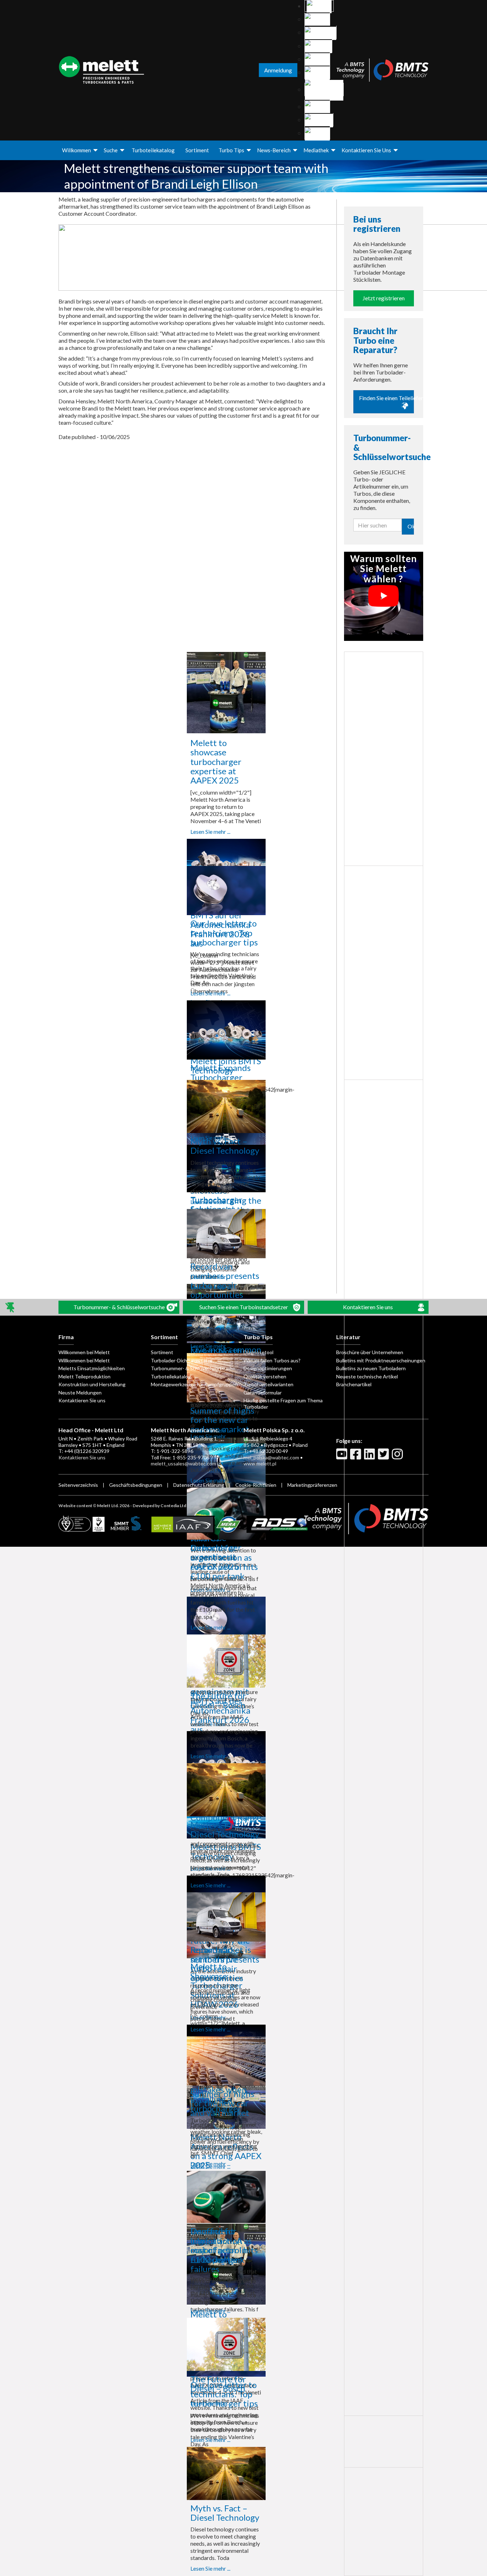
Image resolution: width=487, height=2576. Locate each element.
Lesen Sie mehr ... (210, 832)
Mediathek (316, 150)
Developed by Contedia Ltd (159, 1506)
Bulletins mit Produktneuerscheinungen (381, 1360)
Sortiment (197, 150)
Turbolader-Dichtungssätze (182, 1360)
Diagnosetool (258, 1352)
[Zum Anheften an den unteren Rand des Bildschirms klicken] (11, 1307)
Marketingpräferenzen (312, 1485)
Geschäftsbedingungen (136, 1485)
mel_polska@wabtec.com (271, 1457)
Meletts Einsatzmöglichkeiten (92, 1368)
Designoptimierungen (268, 1368)
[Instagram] (398, 1457)
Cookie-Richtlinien (256, 1485)
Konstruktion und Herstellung (92, 1384)
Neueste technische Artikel (367, 1376)
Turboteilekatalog (153, 150)
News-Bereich (274, 150)
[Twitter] (384, 1457)
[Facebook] (357, 1457)
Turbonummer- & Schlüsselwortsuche (193, 1368)
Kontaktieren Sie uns (366, 150)
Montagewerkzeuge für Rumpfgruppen (194, 1384)
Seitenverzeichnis (78, 1485)
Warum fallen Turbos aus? (272, 1360)
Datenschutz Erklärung (199, 1485)
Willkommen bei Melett (84, 1352)
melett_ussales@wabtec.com (183, 1463)
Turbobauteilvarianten (268, 1384)
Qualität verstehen (265, 1376)
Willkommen (76, 150)
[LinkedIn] (370, 1457)
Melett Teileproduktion (84, 1376)
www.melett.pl (260, 1463)
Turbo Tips (231, 150)
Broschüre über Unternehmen (370, 1352)
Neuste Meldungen (80, 1392)
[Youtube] (343, 1457)
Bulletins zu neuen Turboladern (371, 1368)
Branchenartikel (354, 1384)
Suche (111, 150)
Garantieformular (263, 1392)
